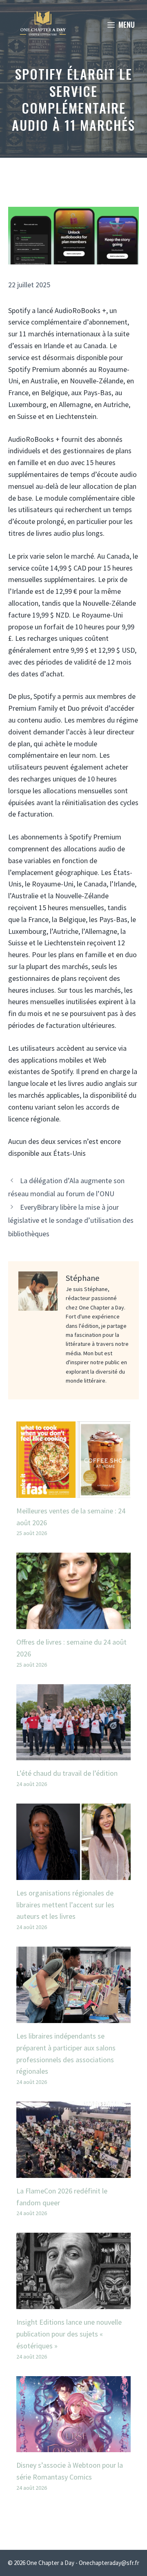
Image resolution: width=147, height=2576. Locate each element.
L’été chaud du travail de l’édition (67, 1773)
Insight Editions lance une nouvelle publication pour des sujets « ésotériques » (69, 2334)
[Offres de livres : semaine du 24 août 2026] (73, 1623)
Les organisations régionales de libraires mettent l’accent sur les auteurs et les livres (65, 1905)
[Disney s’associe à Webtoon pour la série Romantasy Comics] (73, 2446)
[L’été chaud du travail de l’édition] (73, 1754)
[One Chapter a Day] (43, 25)
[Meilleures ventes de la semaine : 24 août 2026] (73, 1492)
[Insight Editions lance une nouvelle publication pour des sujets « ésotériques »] (73, 2303)
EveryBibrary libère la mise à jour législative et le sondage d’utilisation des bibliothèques (71, 1220)
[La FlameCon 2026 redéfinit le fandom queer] (73, 2172)
